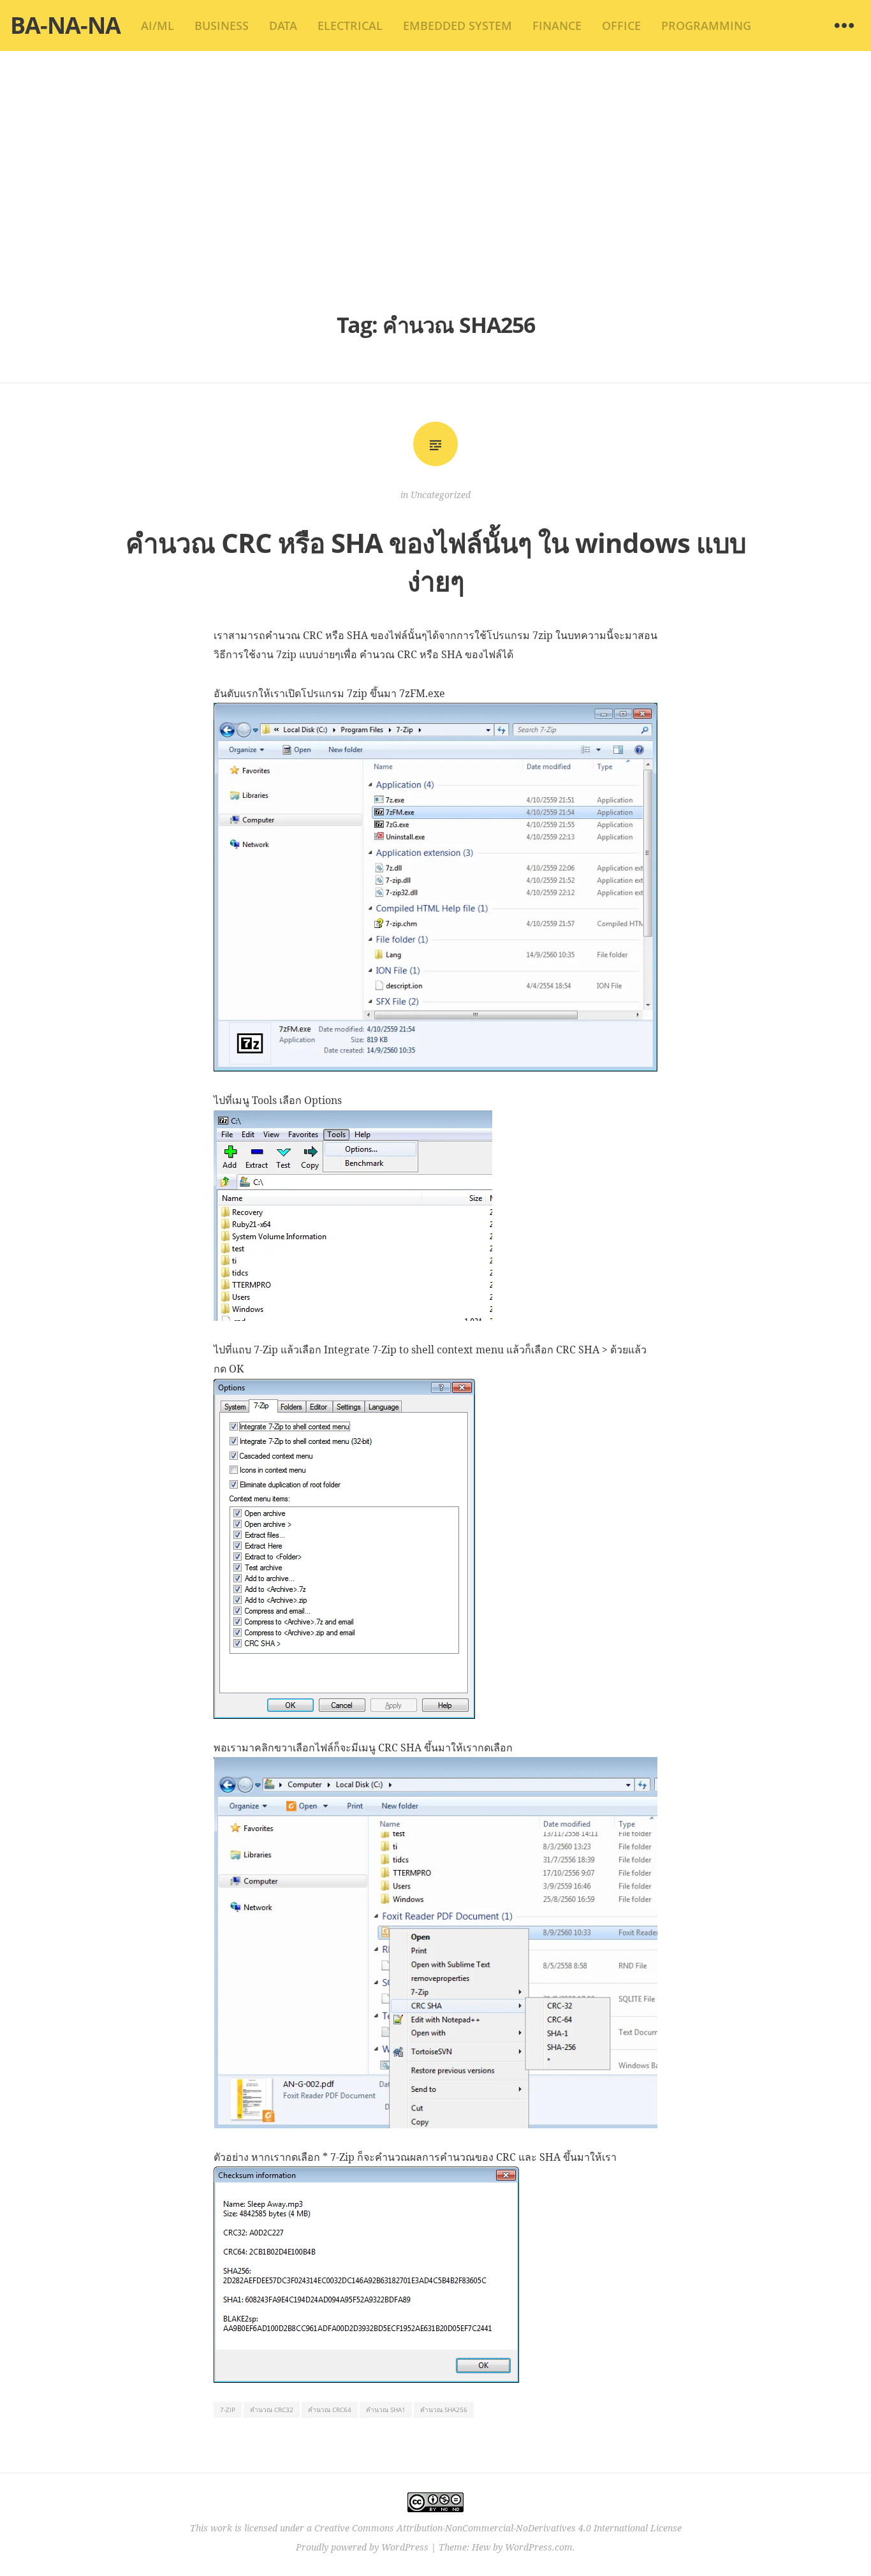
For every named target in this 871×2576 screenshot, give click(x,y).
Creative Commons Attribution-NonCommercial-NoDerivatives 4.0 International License (498, 2528)
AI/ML (157, 26)
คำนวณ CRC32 (272, 2410)
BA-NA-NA (65, 25)
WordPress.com (539, 2547)
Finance (557, 26)
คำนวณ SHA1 (386, 2410)
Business (222, 26)
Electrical (350, 26)
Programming (706, 26)
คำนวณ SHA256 (444, 2410)
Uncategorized (441, 495)
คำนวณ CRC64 (330, 2410)
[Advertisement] (435, 179)
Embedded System (457, 26)
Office (621, 26)
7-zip (228, 2410)
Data (283, 26)
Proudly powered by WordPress (362, 2547)
